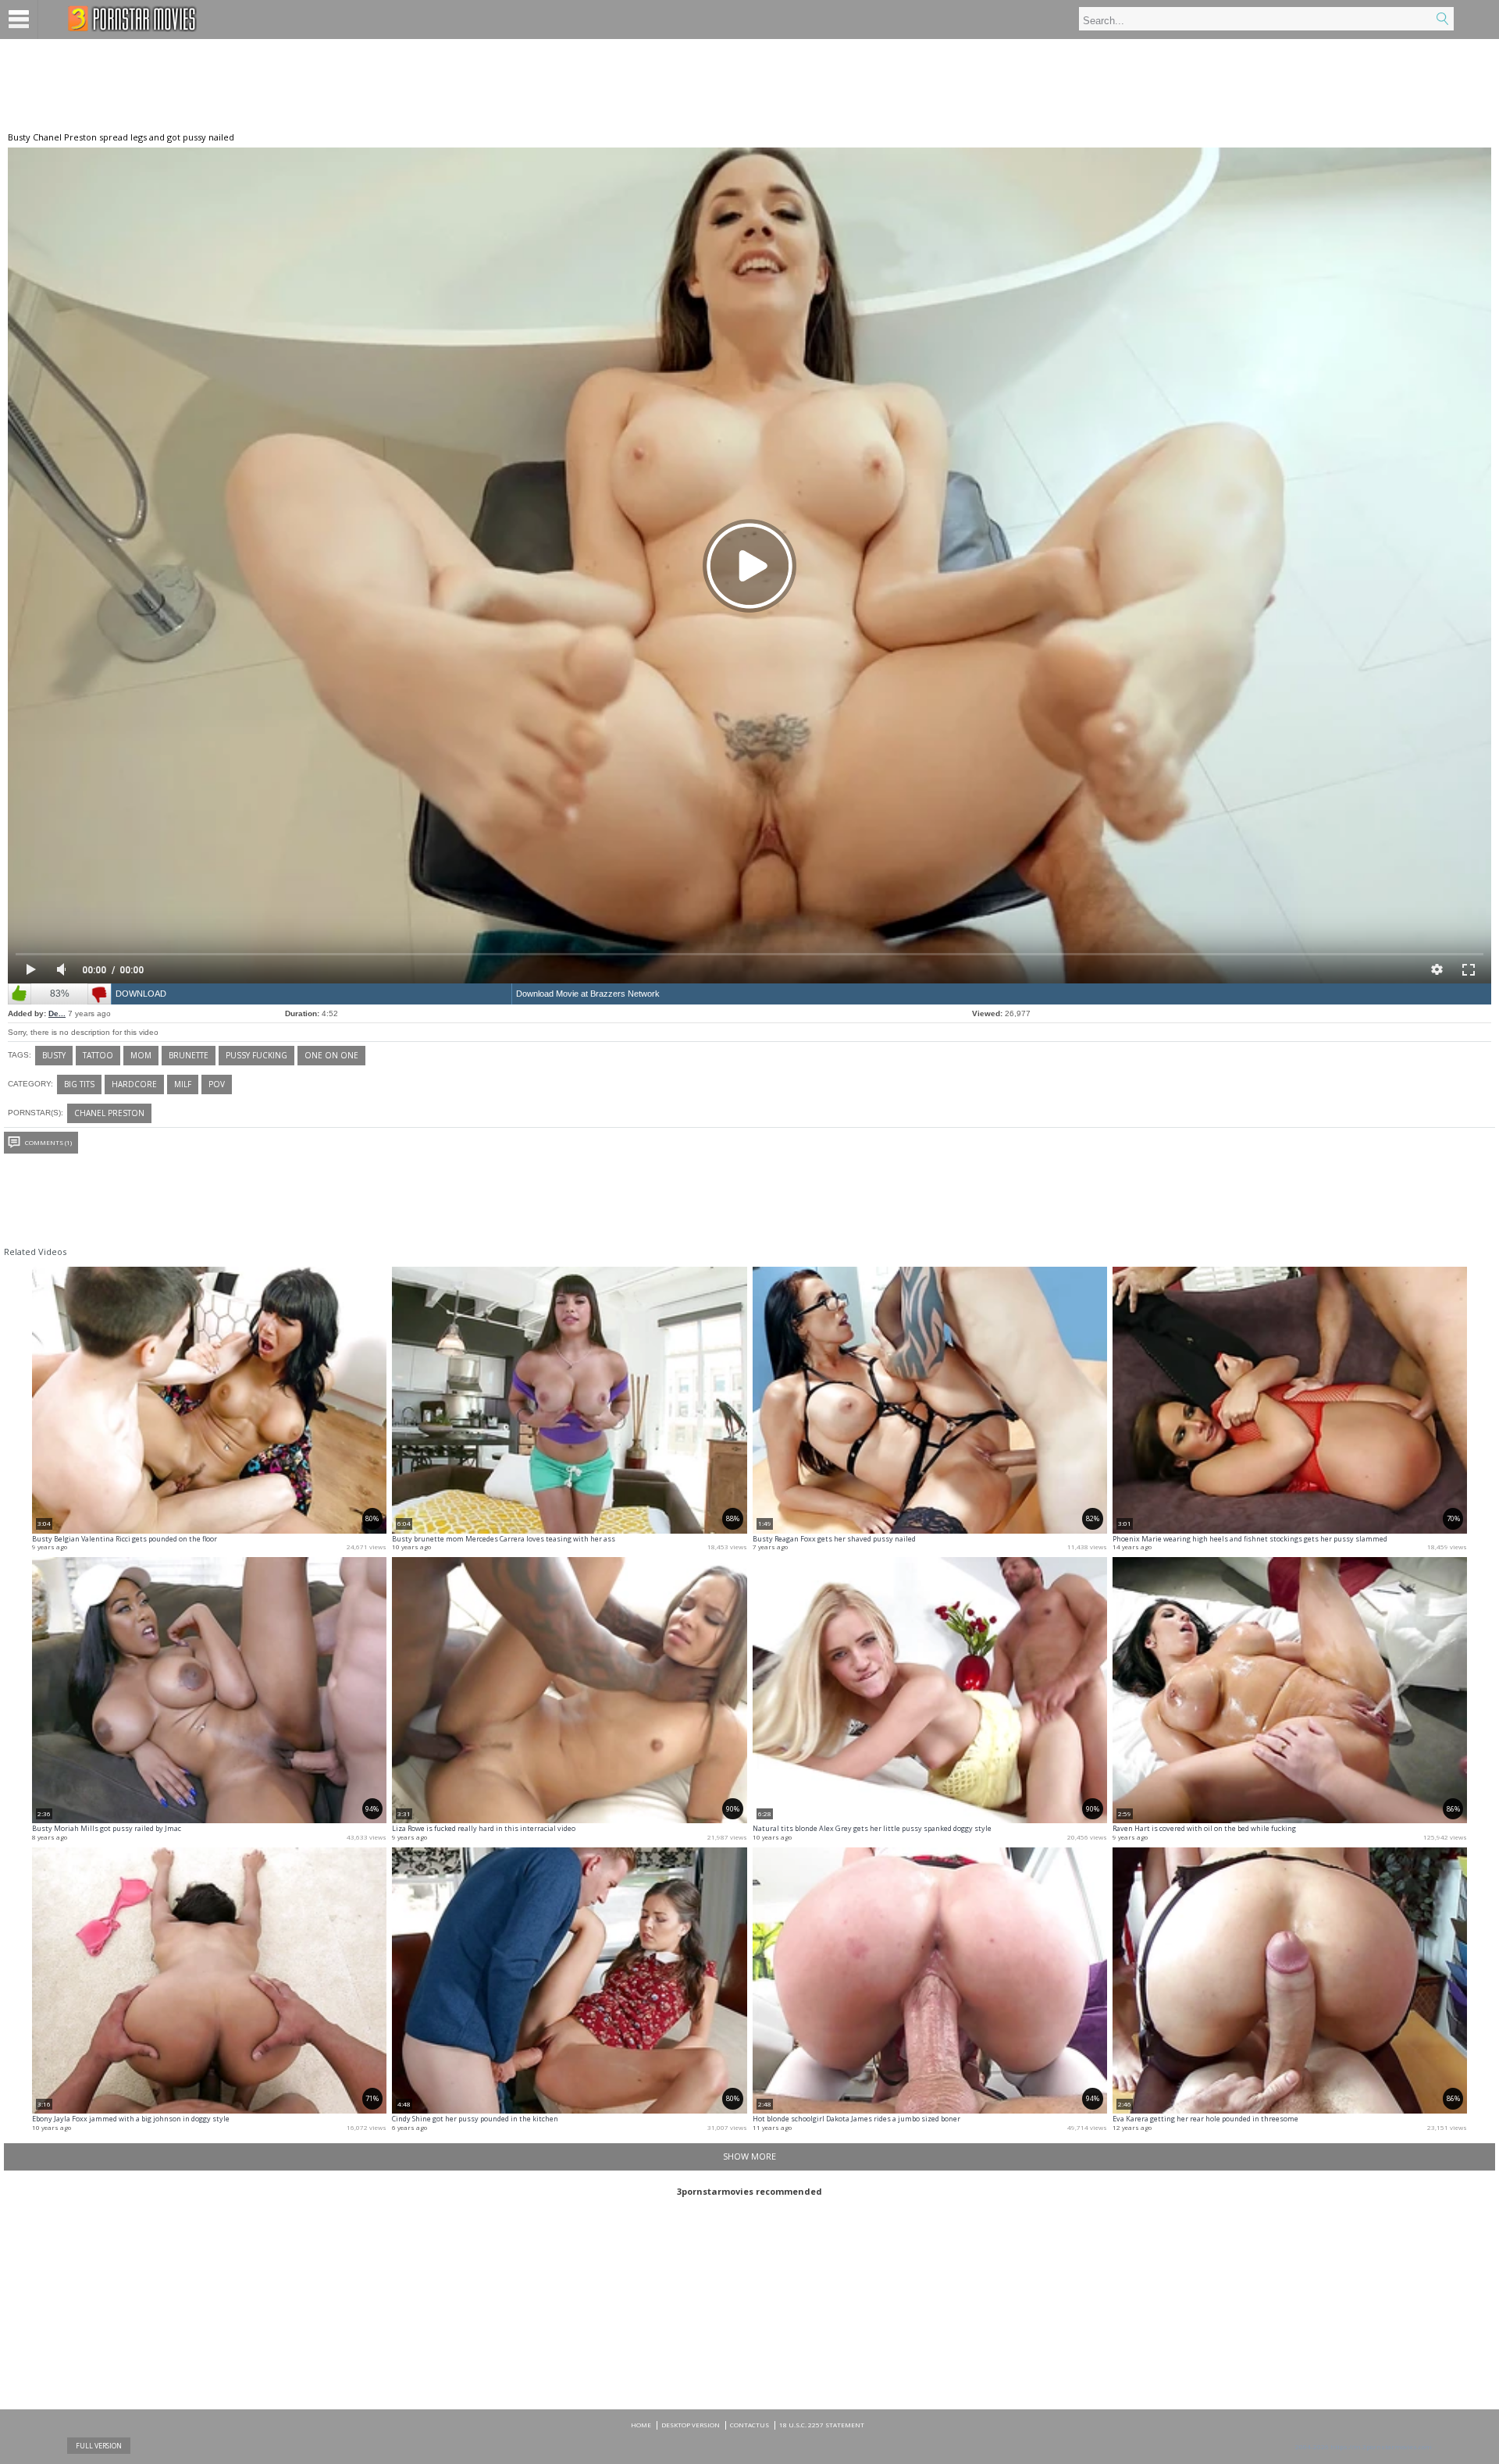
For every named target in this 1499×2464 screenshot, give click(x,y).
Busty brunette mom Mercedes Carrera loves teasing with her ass (504, 1539)
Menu (19, 20)
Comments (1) (48, 1142)
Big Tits (79, 1084)
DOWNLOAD (141, 994)
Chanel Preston (109, 1113)
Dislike (99, 994)
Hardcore (134, 1084)
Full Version (99, 2446)
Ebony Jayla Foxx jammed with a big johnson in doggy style (131, 2119)
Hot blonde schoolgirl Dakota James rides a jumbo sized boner (856, 2119)
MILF (183, 1084)
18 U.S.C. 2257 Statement (822, 2425)
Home (641, 2425)
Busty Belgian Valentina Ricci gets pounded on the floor (125, 1539)
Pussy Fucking (256, 1055)
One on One (331, 1055)
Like (20, 994)
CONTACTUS (749, 2425)
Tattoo (98, 1055)
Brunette (189, 1055)
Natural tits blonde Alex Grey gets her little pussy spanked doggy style (872, 1828)
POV (217, 1084)
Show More (749, 2156)
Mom (141, 1055)
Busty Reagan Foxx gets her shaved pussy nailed (834, 1539)
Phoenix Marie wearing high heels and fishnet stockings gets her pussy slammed (1250, 1539)
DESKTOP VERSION (691, 2425)
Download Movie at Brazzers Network (588, 994)
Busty (54, 1055)
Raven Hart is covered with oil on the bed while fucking (1204, 1828)
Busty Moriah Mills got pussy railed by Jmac (107, 1828)
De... (57, 1013)
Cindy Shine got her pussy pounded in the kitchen (475, 2119)
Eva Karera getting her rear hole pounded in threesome (1205, 2119)
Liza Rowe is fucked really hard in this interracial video (484, 1828)
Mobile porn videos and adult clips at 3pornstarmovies (132, 19)
